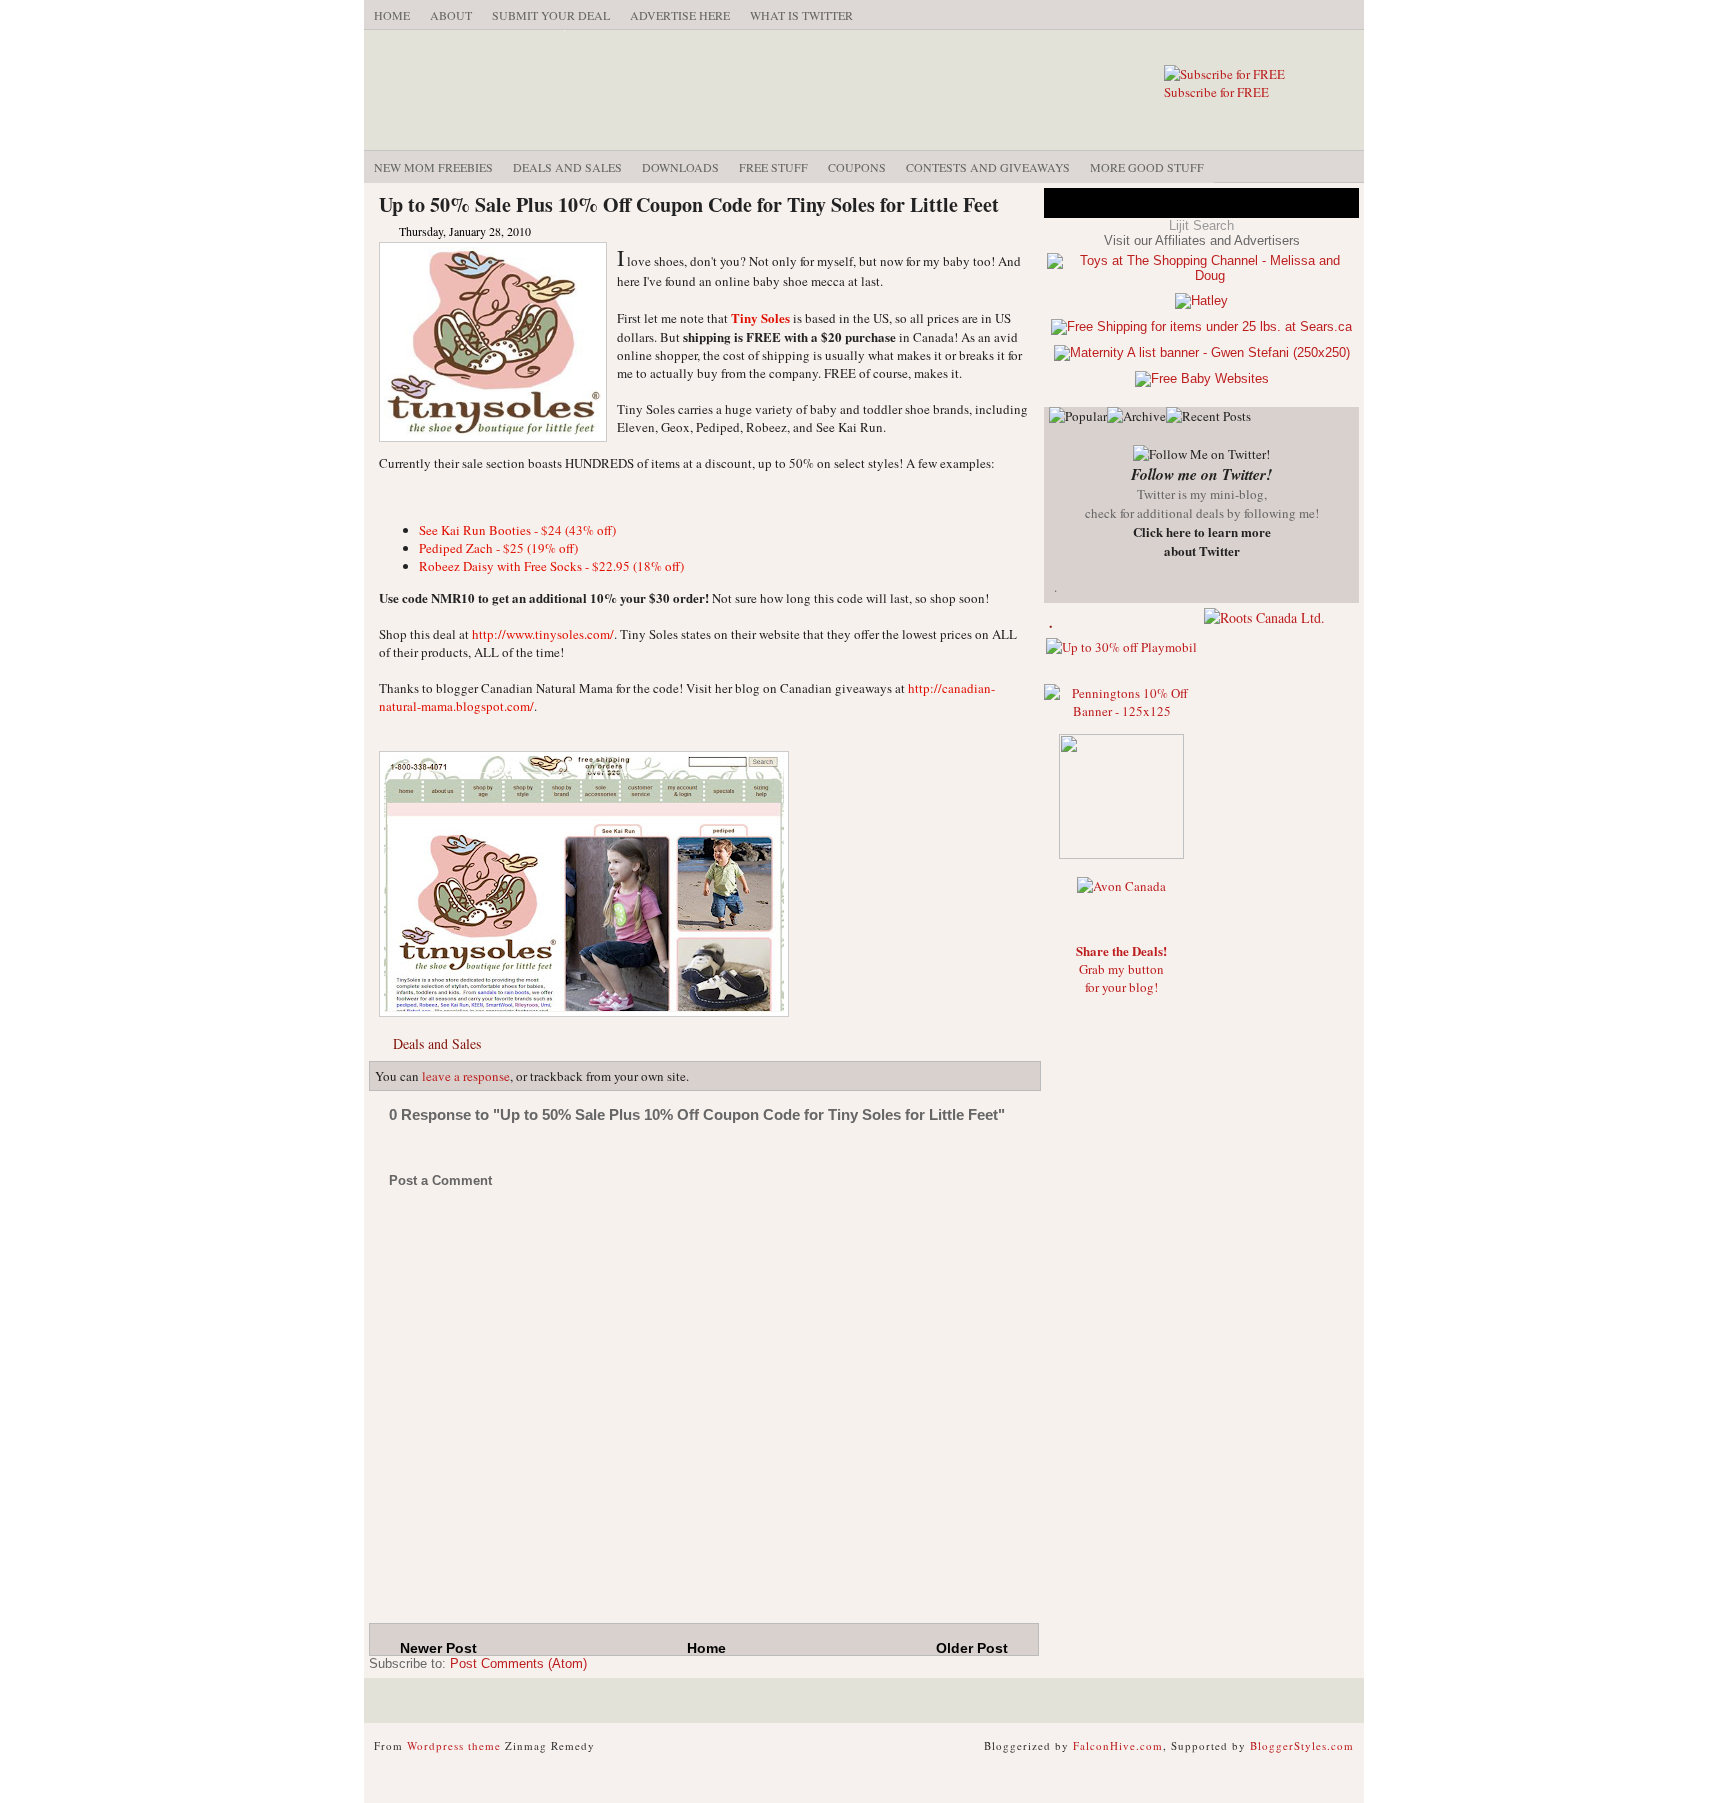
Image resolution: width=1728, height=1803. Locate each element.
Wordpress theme (454, 1745)
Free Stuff (773, 167)
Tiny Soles (760, 317)
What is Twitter (801, 15)
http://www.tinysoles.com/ (543, 634)
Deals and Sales (567, 167)
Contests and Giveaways (988, 167)
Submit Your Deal (551, 15)
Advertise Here (680, 15)
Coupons (857, 167)
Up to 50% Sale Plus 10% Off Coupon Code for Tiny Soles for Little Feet (689, 204)
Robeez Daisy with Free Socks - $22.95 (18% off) (551, 566)
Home (392, 15)
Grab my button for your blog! (1121, 969)
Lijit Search (1201, 225)
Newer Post (438, 1648)
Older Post (972, 1648)
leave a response (466, 1076)
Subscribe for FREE (1216, 92)
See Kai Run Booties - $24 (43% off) (517, 530)
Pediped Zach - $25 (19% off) (498, 548)
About (451, 15)
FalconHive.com (1118, 1745)
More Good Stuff (1147, 167)
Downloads (680, 167)
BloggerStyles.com (1302, 1745)
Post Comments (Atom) (518, 1663)
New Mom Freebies (433, 167)
